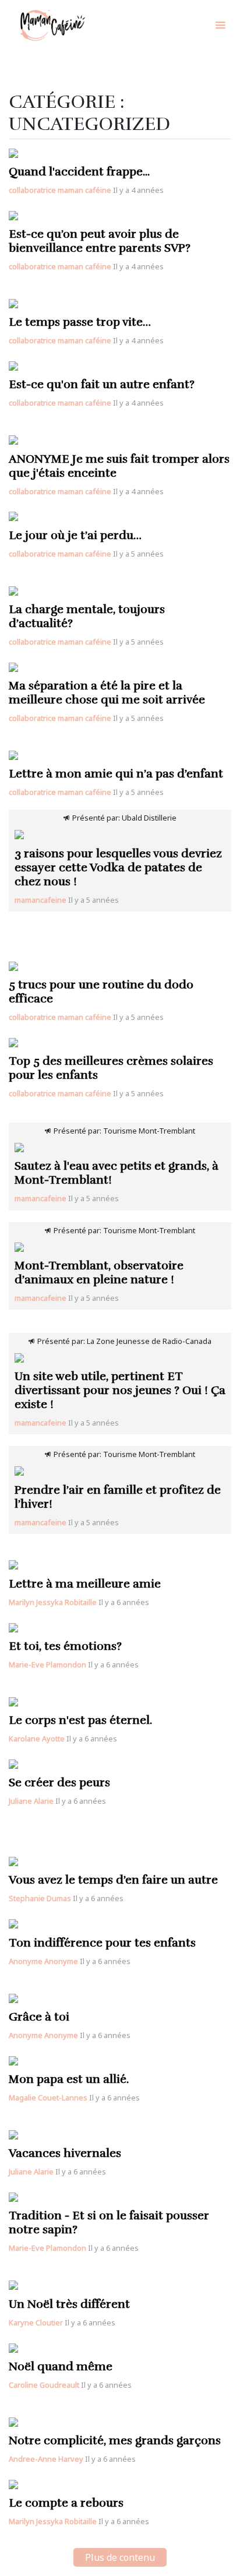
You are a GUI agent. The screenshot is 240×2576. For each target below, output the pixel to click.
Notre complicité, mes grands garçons (115, 2440)
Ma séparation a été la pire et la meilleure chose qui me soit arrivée (107, 693)
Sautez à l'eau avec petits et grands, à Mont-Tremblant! (117, 1173)
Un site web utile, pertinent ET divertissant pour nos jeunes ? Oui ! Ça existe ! (120, 1390)
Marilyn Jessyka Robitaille (53, 1602)
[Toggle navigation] (220, 25)
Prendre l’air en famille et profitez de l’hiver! (118, 1497)
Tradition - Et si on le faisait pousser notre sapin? (109, 2223)
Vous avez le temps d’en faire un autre (113, 1880)
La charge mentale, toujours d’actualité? (87, 616)
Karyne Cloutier (36, 2322)
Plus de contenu (120, 2557)
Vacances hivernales (65, 2153)
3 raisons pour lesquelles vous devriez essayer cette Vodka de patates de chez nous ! (118, 868)
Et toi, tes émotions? (65, 1646)
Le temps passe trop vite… (80, 322)
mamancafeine (40, 900)
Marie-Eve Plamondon (47, 1664)
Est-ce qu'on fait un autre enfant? (102, 384)
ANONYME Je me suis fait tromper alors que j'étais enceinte (119, 466)
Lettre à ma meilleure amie (85, 1584)
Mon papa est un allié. (69, 2079)
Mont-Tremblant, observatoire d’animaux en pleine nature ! (99, 1273)
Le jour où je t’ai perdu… (75, 535)
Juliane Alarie (31, 1801)
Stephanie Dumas (40, 1898)
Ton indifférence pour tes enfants (102, 1943)
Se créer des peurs (59, 1783)
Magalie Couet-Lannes (48, 2098)
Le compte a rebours (66, 2503)
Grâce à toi (39, 2017)
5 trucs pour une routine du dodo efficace (101, 992)
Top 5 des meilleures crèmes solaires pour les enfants (111, 1068)
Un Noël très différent (69, 2304)
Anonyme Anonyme (43, 1961)
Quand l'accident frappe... (79, 172)
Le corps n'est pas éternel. (80, 1720)
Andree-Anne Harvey (46, 2459)
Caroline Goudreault (44, 2385)
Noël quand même (61, 2366)
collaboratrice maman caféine (60, 190)
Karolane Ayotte (37, 1739)
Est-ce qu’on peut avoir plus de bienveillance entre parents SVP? (100, 241)
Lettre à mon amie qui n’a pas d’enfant (116, 774)
